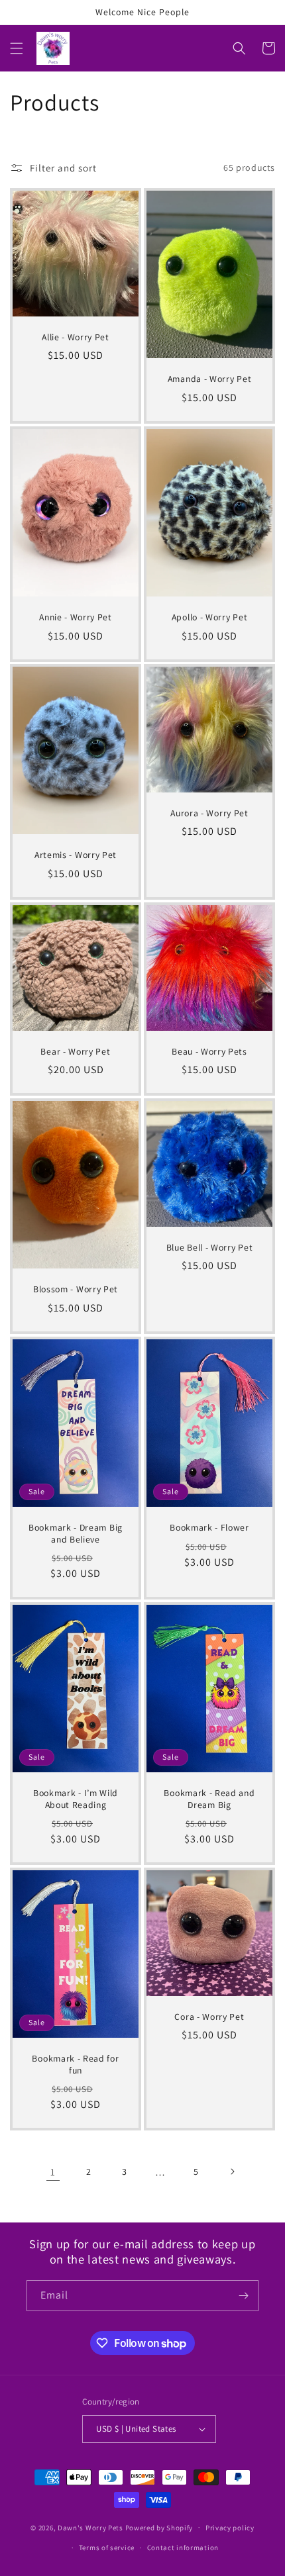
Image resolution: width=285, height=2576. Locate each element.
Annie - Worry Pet (76, 617)
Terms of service (107, 2548)
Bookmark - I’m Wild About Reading (76, 1799)
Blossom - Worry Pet (76, 1290)
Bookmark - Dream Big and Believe (76, 1533)
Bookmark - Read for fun (75, 2065)
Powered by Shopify (159, 2527)
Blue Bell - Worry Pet (210, 1248)
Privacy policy (230, 2528)
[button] (17, 48)
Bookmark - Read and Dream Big (209, 1799)
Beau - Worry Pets (209, 1052)
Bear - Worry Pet (75, 1052)
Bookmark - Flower (209, 1528)
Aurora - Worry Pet (209, 813)
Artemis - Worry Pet (76, 856)
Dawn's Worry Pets (90, 2527)
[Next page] (232, 2171)
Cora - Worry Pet (209, 2017)
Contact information (183, 2548)
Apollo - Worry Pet (209, 617)
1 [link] (53, 2172)
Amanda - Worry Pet (209, 379)
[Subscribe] (243, 2296)
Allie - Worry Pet (76, 337)
